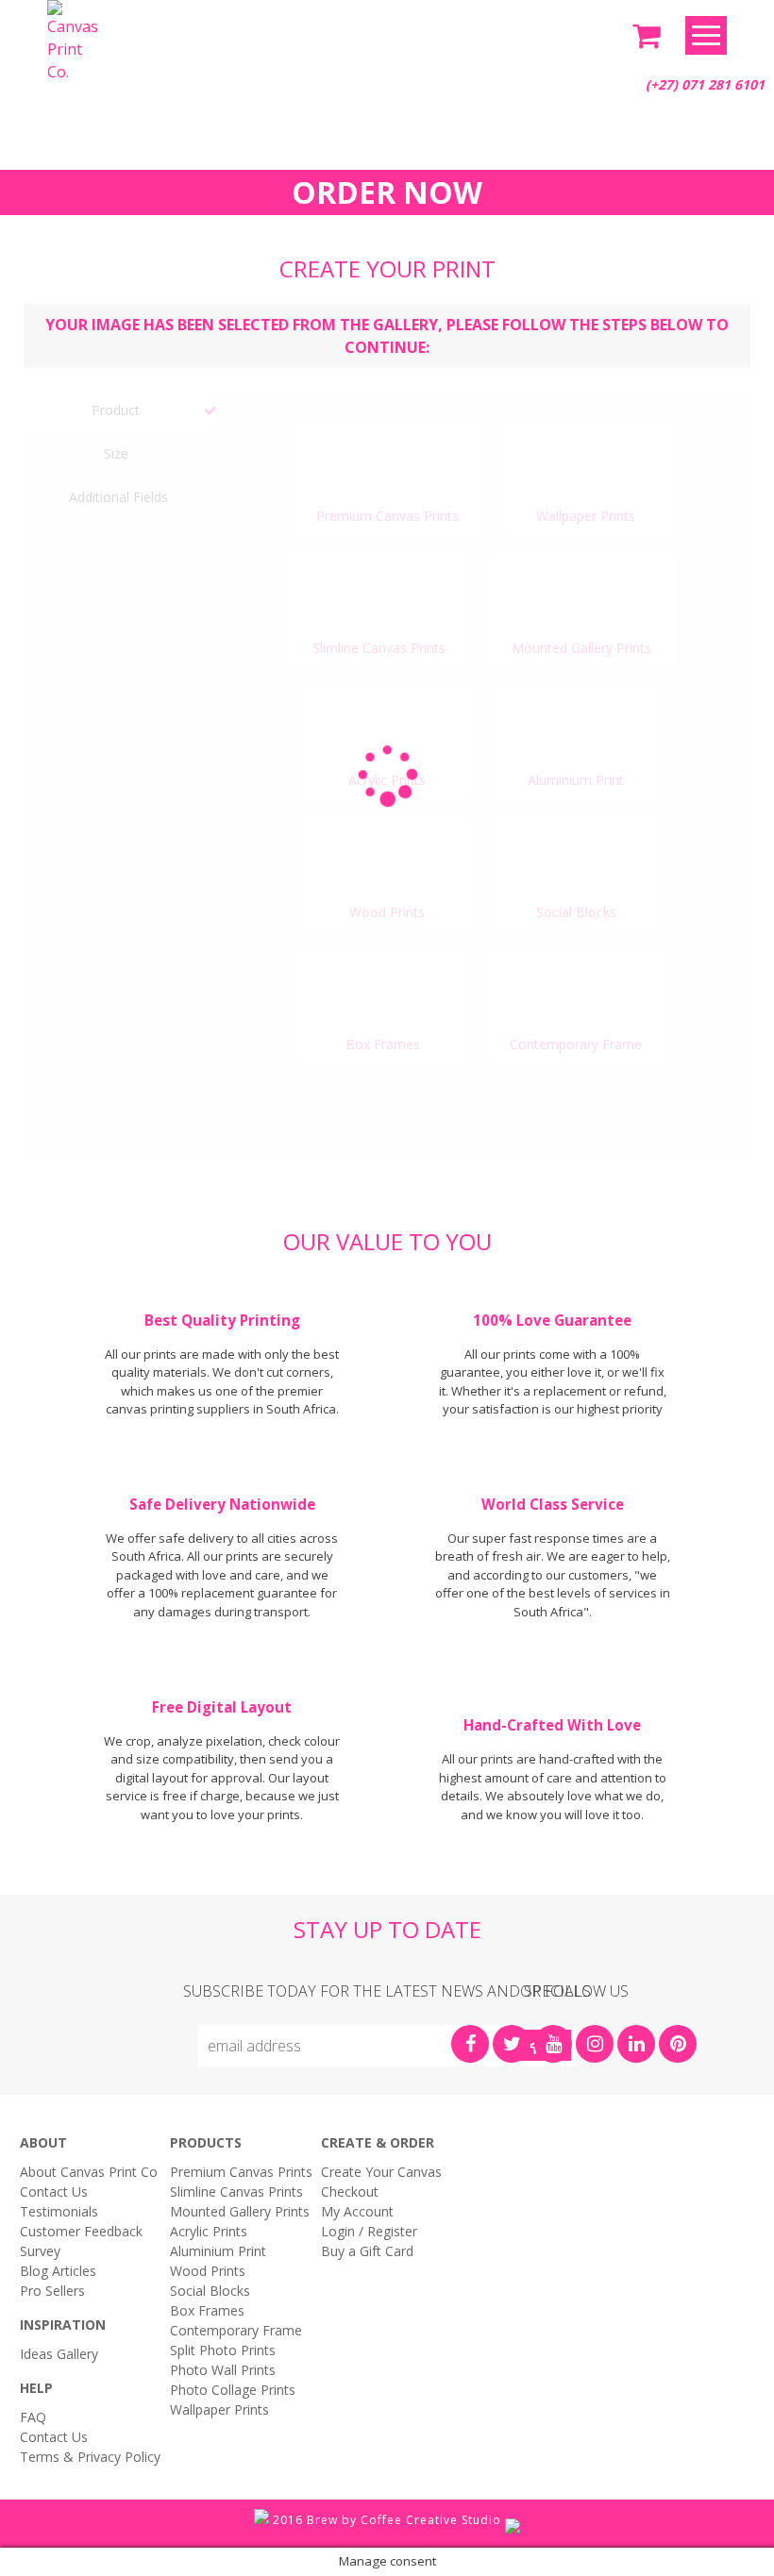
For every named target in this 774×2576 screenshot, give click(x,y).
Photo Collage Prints (233, 2390)
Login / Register (369, 2231)
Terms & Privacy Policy (90, 2457)
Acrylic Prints (209, 2231)
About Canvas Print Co (89, 2172)
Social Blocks (210, 2291)
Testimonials (59, 2211)
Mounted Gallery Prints (240, 2211)
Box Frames (207, 2310)
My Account (357, 2211)
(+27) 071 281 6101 (705, 84)
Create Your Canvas (381, 2172)
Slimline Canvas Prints (236, 2191)
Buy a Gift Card (367, 2251)
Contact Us (54, 2191)
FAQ (33, 2417)
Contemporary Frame (236, 2330)
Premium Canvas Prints (241, 2172)
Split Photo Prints (223, 2350)
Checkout (350, 2191)
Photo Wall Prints (223, 2370)
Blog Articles (58, 2271)
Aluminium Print (218, 2251)
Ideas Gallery (59, 2354)
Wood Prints (208, 2271)
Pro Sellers (52, 2291)
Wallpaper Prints (219, 2409)
